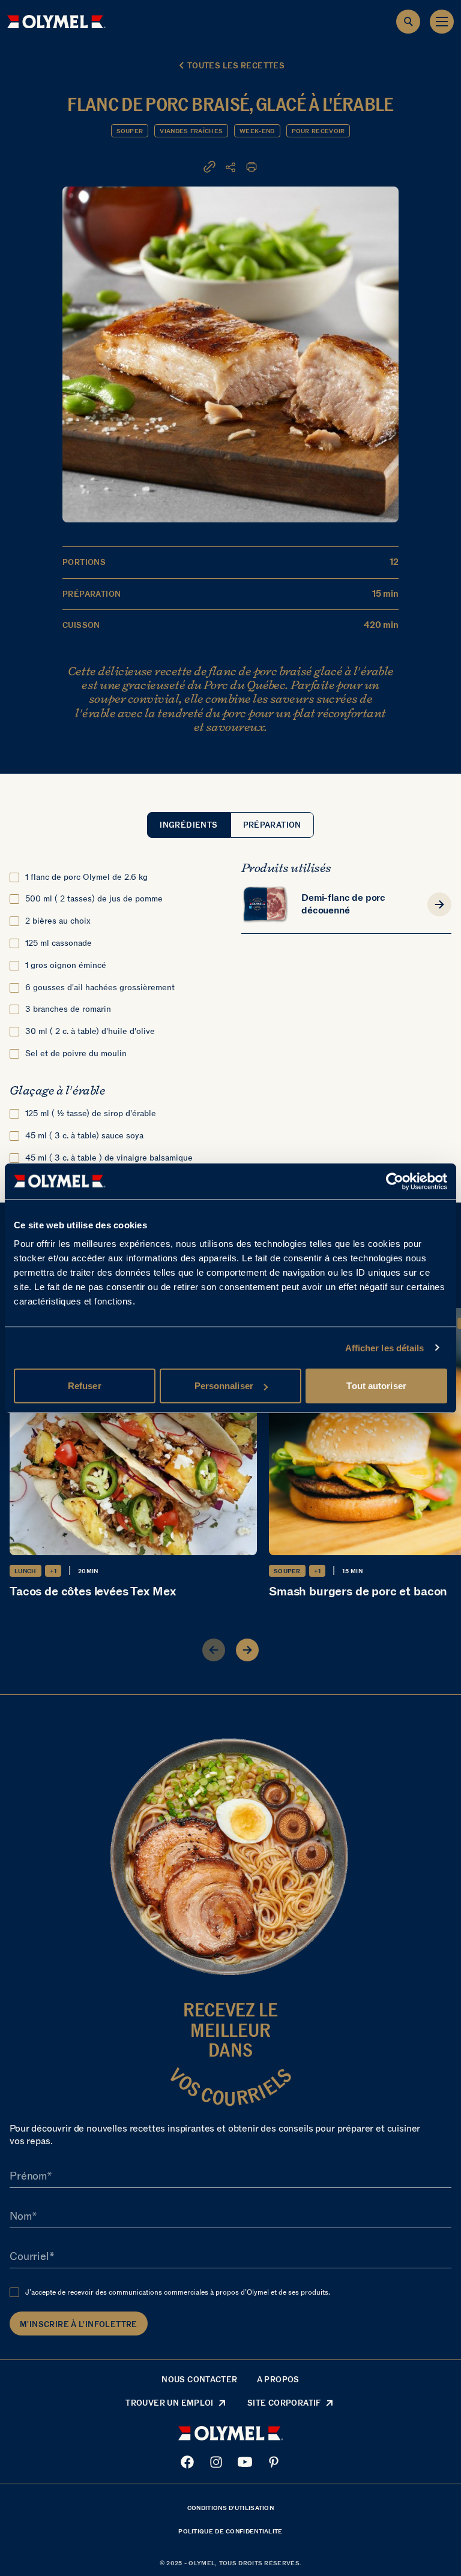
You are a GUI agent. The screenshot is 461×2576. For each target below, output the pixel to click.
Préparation (272, 825)
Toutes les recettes (236, 66)
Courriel (29, 2256)
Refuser (85, 1386)
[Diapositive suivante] (247, 1650)
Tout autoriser (376, 1386)
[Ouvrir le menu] (442, 22)
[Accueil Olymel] (56, 22)
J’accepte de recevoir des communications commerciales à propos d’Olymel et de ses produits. (178, 2292)
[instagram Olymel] (216, 2462)
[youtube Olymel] (245, 2462)
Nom (21, 2216)
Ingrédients (188, 825)
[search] (408, 22)
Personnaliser (224, 1386)
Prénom (28, 2176)
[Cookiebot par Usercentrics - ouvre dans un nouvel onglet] (395, 1181)
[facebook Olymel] (187, 2462)
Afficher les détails (385, 1347)
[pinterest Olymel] (274, 2462)
